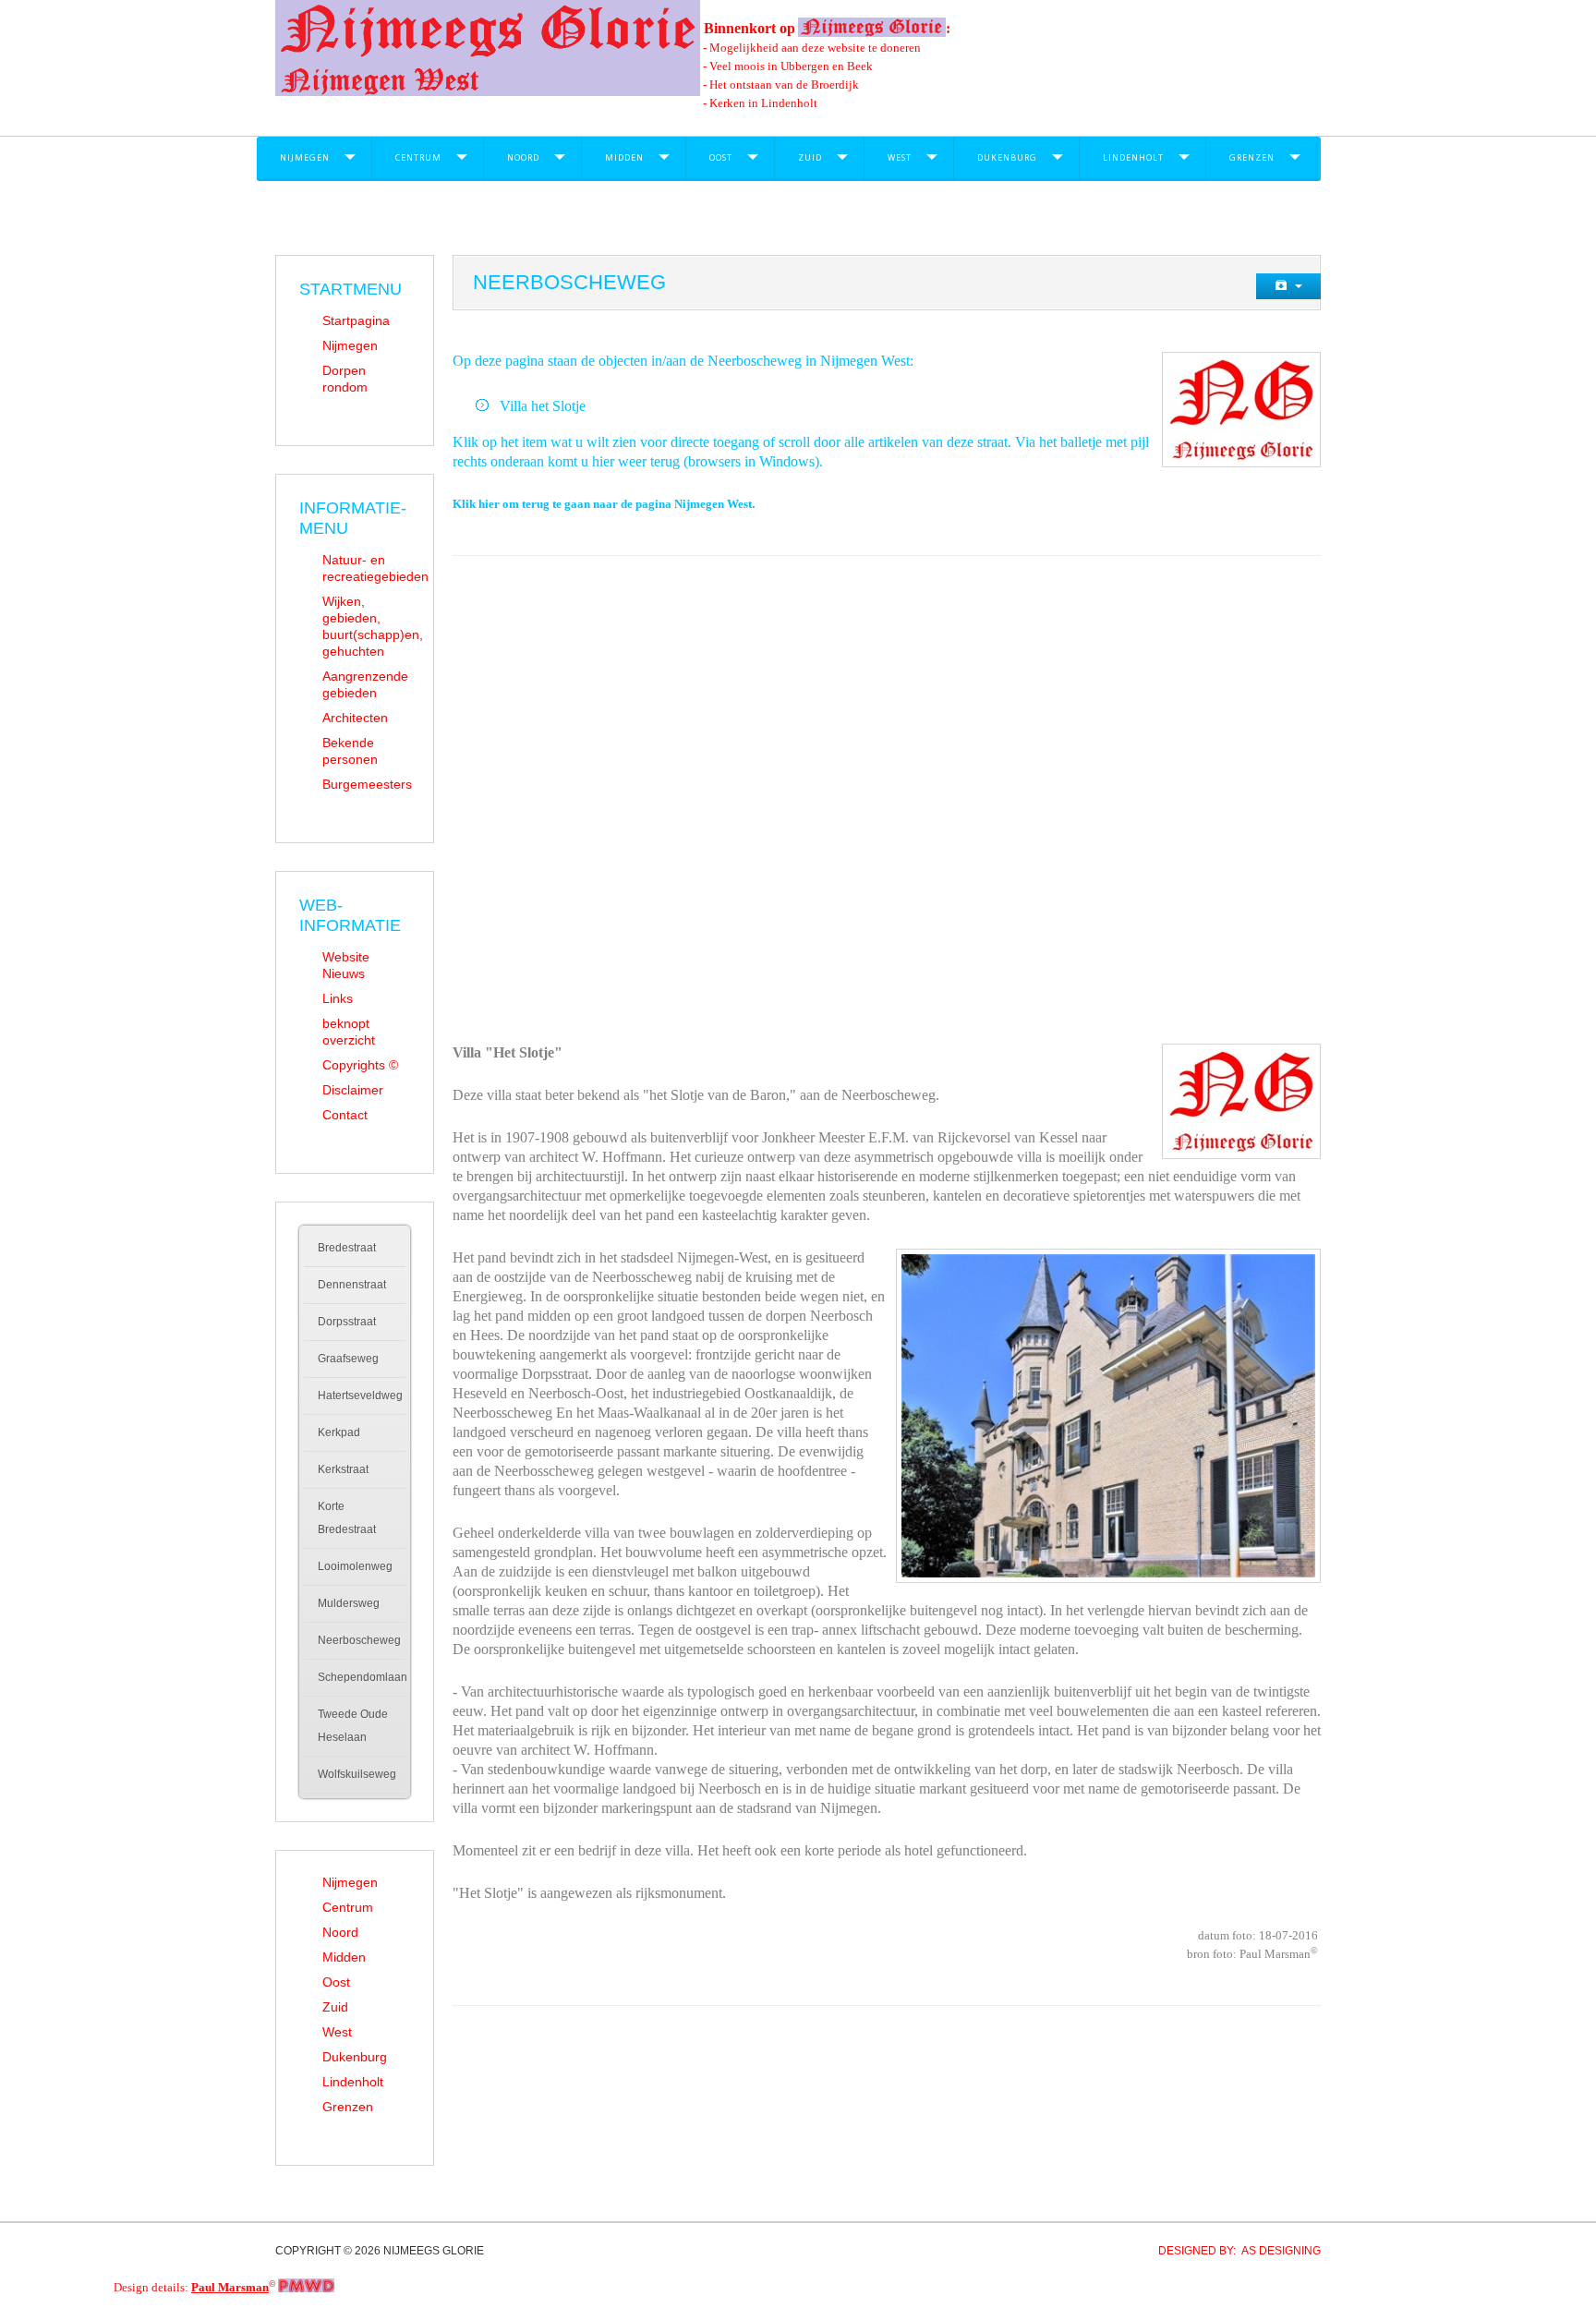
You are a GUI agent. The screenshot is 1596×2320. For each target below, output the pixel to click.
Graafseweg (348, 1359)
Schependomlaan (362, 1677)
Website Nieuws (346, 965)
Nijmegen (305, 157)
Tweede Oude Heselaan (353, 1726)
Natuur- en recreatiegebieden (366, 568)
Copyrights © (360, 1065)
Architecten (355, 718)
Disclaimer (353, 1090)
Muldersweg (349, 1603)
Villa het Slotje (543, 406)
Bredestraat (347, 1248)
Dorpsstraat (347, 1322)
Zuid (810, 157)
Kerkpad (339, 1432)
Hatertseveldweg (360, 1396)
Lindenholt (1133, 157)
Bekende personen (350, 751)
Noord (523, 157)
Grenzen (1252, 157)
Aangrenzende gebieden (365, 684)
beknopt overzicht (349, 1032)
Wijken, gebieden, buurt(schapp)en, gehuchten (366, 626)
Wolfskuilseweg (357, 1774)
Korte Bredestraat (347, 1518)
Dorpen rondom (345, 379)
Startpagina (356, 320)
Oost (721, 157)
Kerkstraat (343, 1469)
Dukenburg (1007, 157)
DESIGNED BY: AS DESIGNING (1234, 2251)
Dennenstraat (352, 1285)
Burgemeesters (366, 784)
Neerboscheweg (359, 1640)
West (900, 157)
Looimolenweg (355, 1566)
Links (338, 998)
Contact (345, 1115)
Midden (624, 157)
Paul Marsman (230, 2287)
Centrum (418, 157)
